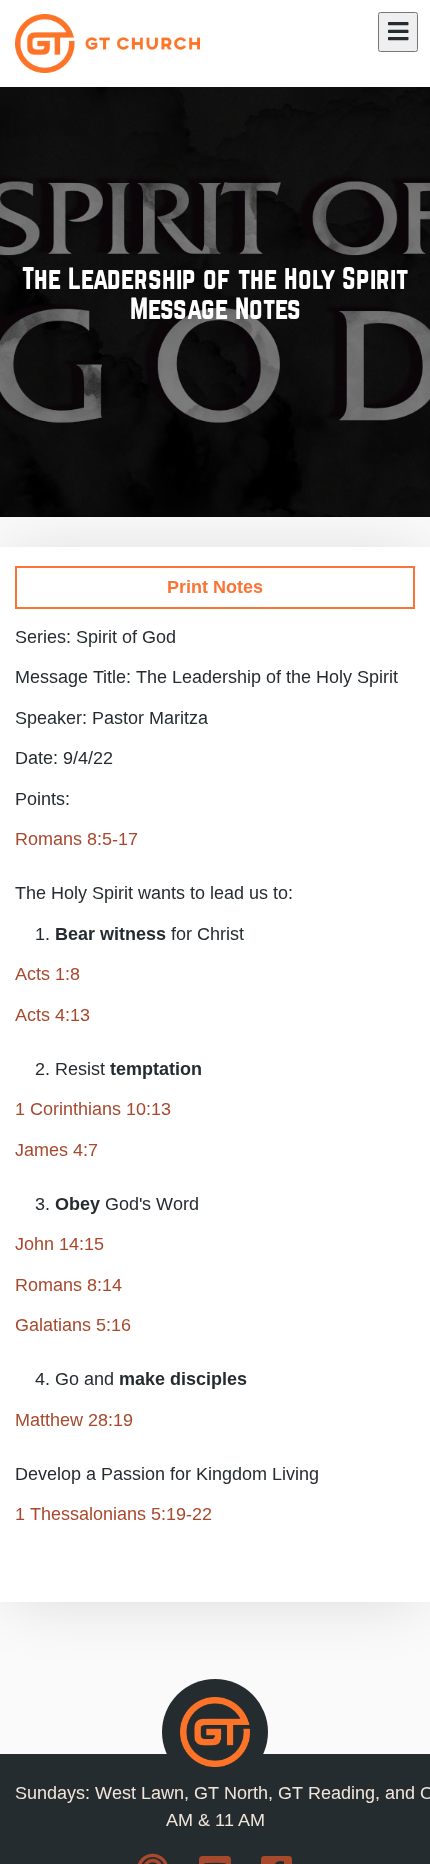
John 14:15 (59, 1244)
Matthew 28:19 (74, 1420)
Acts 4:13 (52, 1015)
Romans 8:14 (68, 1285)
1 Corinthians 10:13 (93, 1109)
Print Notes (215, 587)
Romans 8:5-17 (76, 839)
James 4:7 (56, 1150)
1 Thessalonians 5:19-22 (113, 1514)
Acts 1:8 (47, 974)
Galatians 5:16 (73, 1325)
